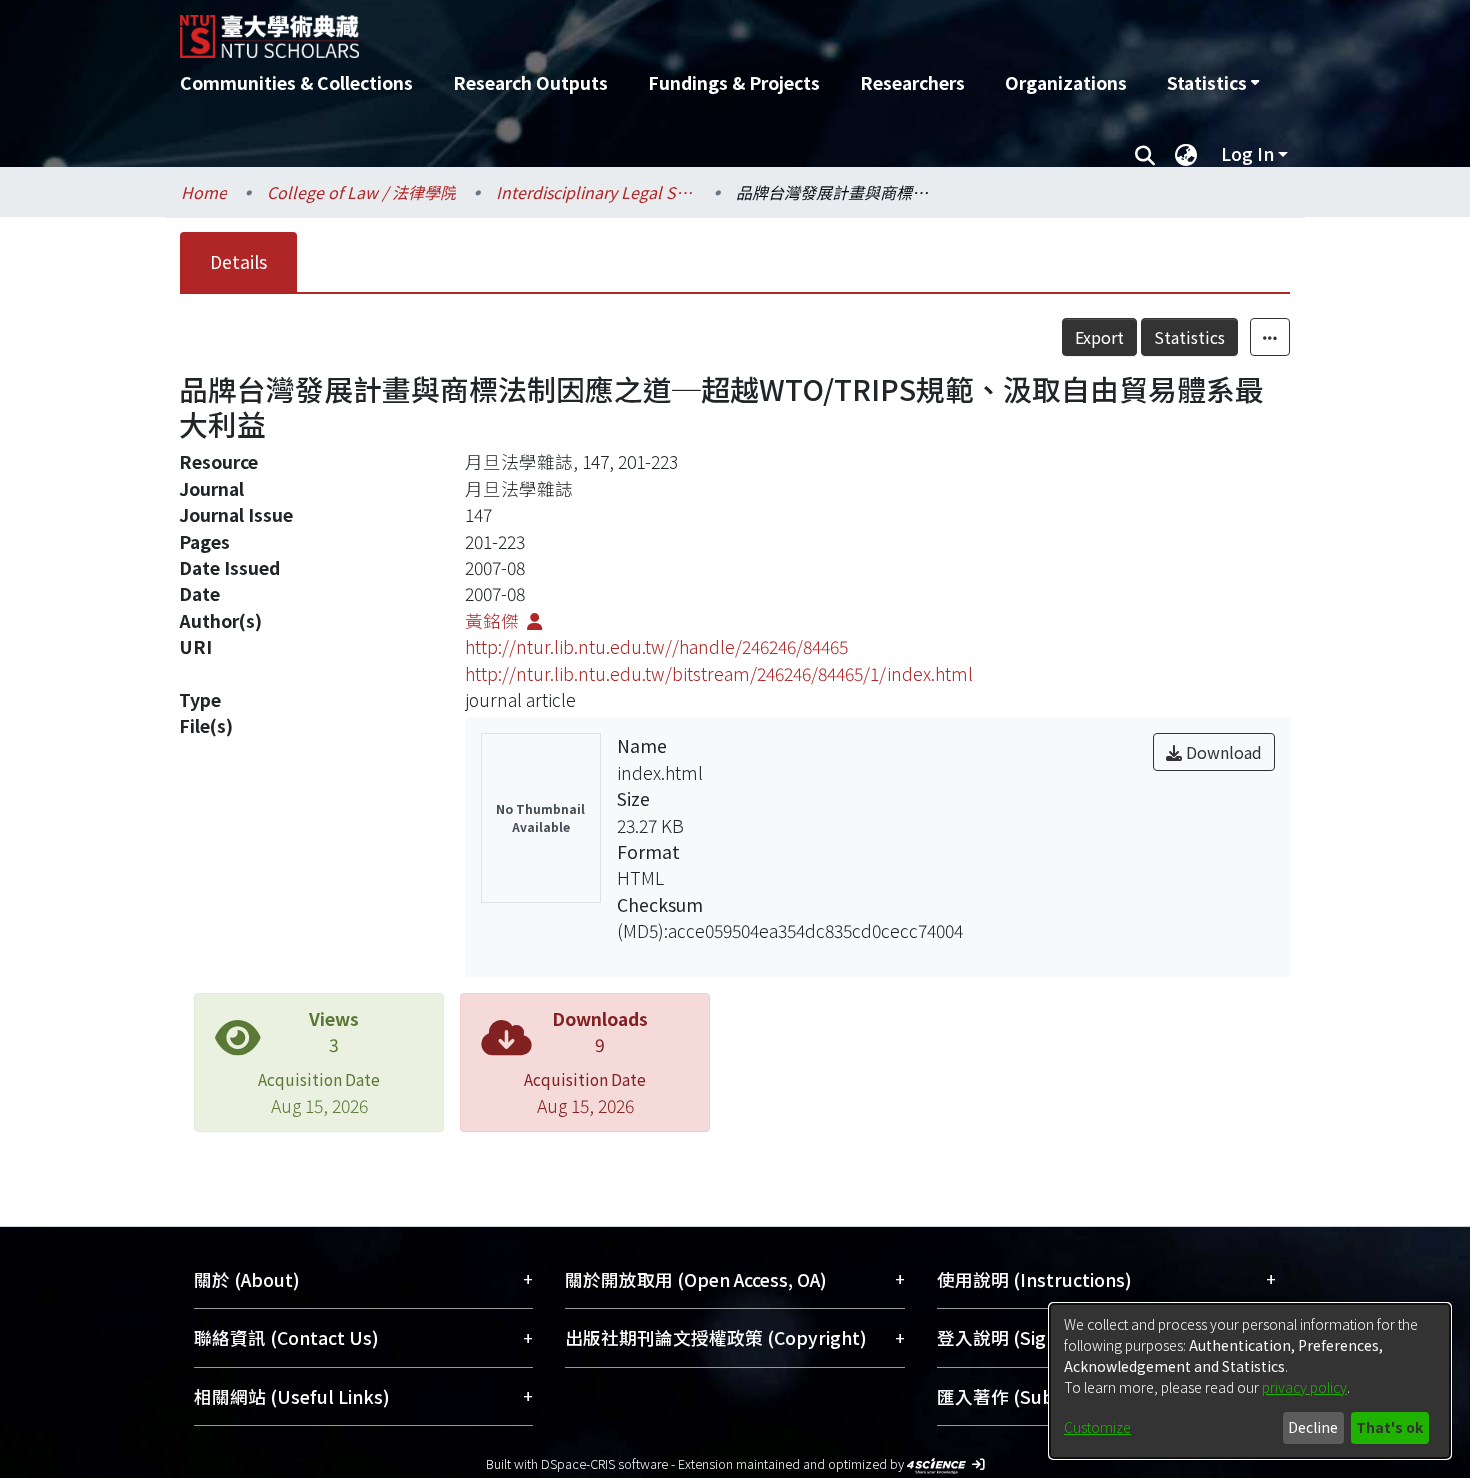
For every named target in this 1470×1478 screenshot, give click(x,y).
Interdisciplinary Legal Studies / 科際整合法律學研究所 (596, 192)
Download (1222, 752)
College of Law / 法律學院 (361, 192)
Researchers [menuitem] (912, 82)
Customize (1097, 1427)
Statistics (1189, 337)
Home (204, 192)
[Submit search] (1144, 154)
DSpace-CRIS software (604, 1463)
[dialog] (1250, 1381)
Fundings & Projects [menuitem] (734, 82)
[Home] (627, 29)
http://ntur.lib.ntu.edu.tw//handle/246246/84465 (656, 646)
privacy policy (1304, 1387)
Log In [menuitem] (1247, 153)
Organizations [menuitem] (1066, 82)
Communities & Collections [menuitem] (296, 82)
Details (238, 261)
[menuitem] (1213, 83)
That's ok (1389, 1427)
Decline (1313, 1427)
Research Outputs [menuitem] (530, 82)
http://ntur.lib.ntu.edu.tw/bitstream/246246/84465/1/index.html (719, 673)
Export (1099, 337)
